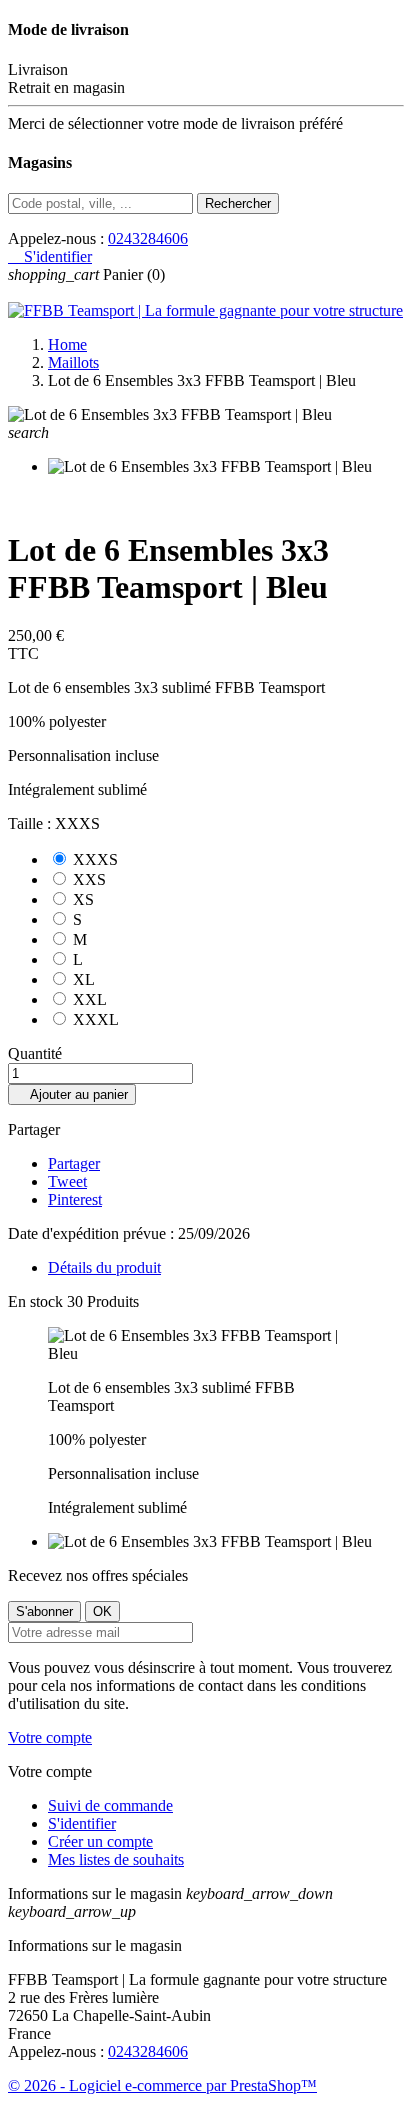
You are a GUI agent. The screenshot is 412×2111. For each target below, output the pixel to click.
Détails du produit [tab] (104, 1267)
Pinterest (75, 1199)
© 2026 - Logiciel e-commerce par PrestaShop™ (162, 2085)
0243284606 (148, 238)
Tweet (67, 1181)
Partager (74, 1163)
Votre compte (50, 1737)
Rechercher (238, 203)
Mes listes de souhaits (116, 1859)
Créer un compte (100, 1841)
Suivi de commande (110, 1805)
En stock (35, 1301)
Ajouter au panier (72, 1094)
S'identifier (82, 1823)
